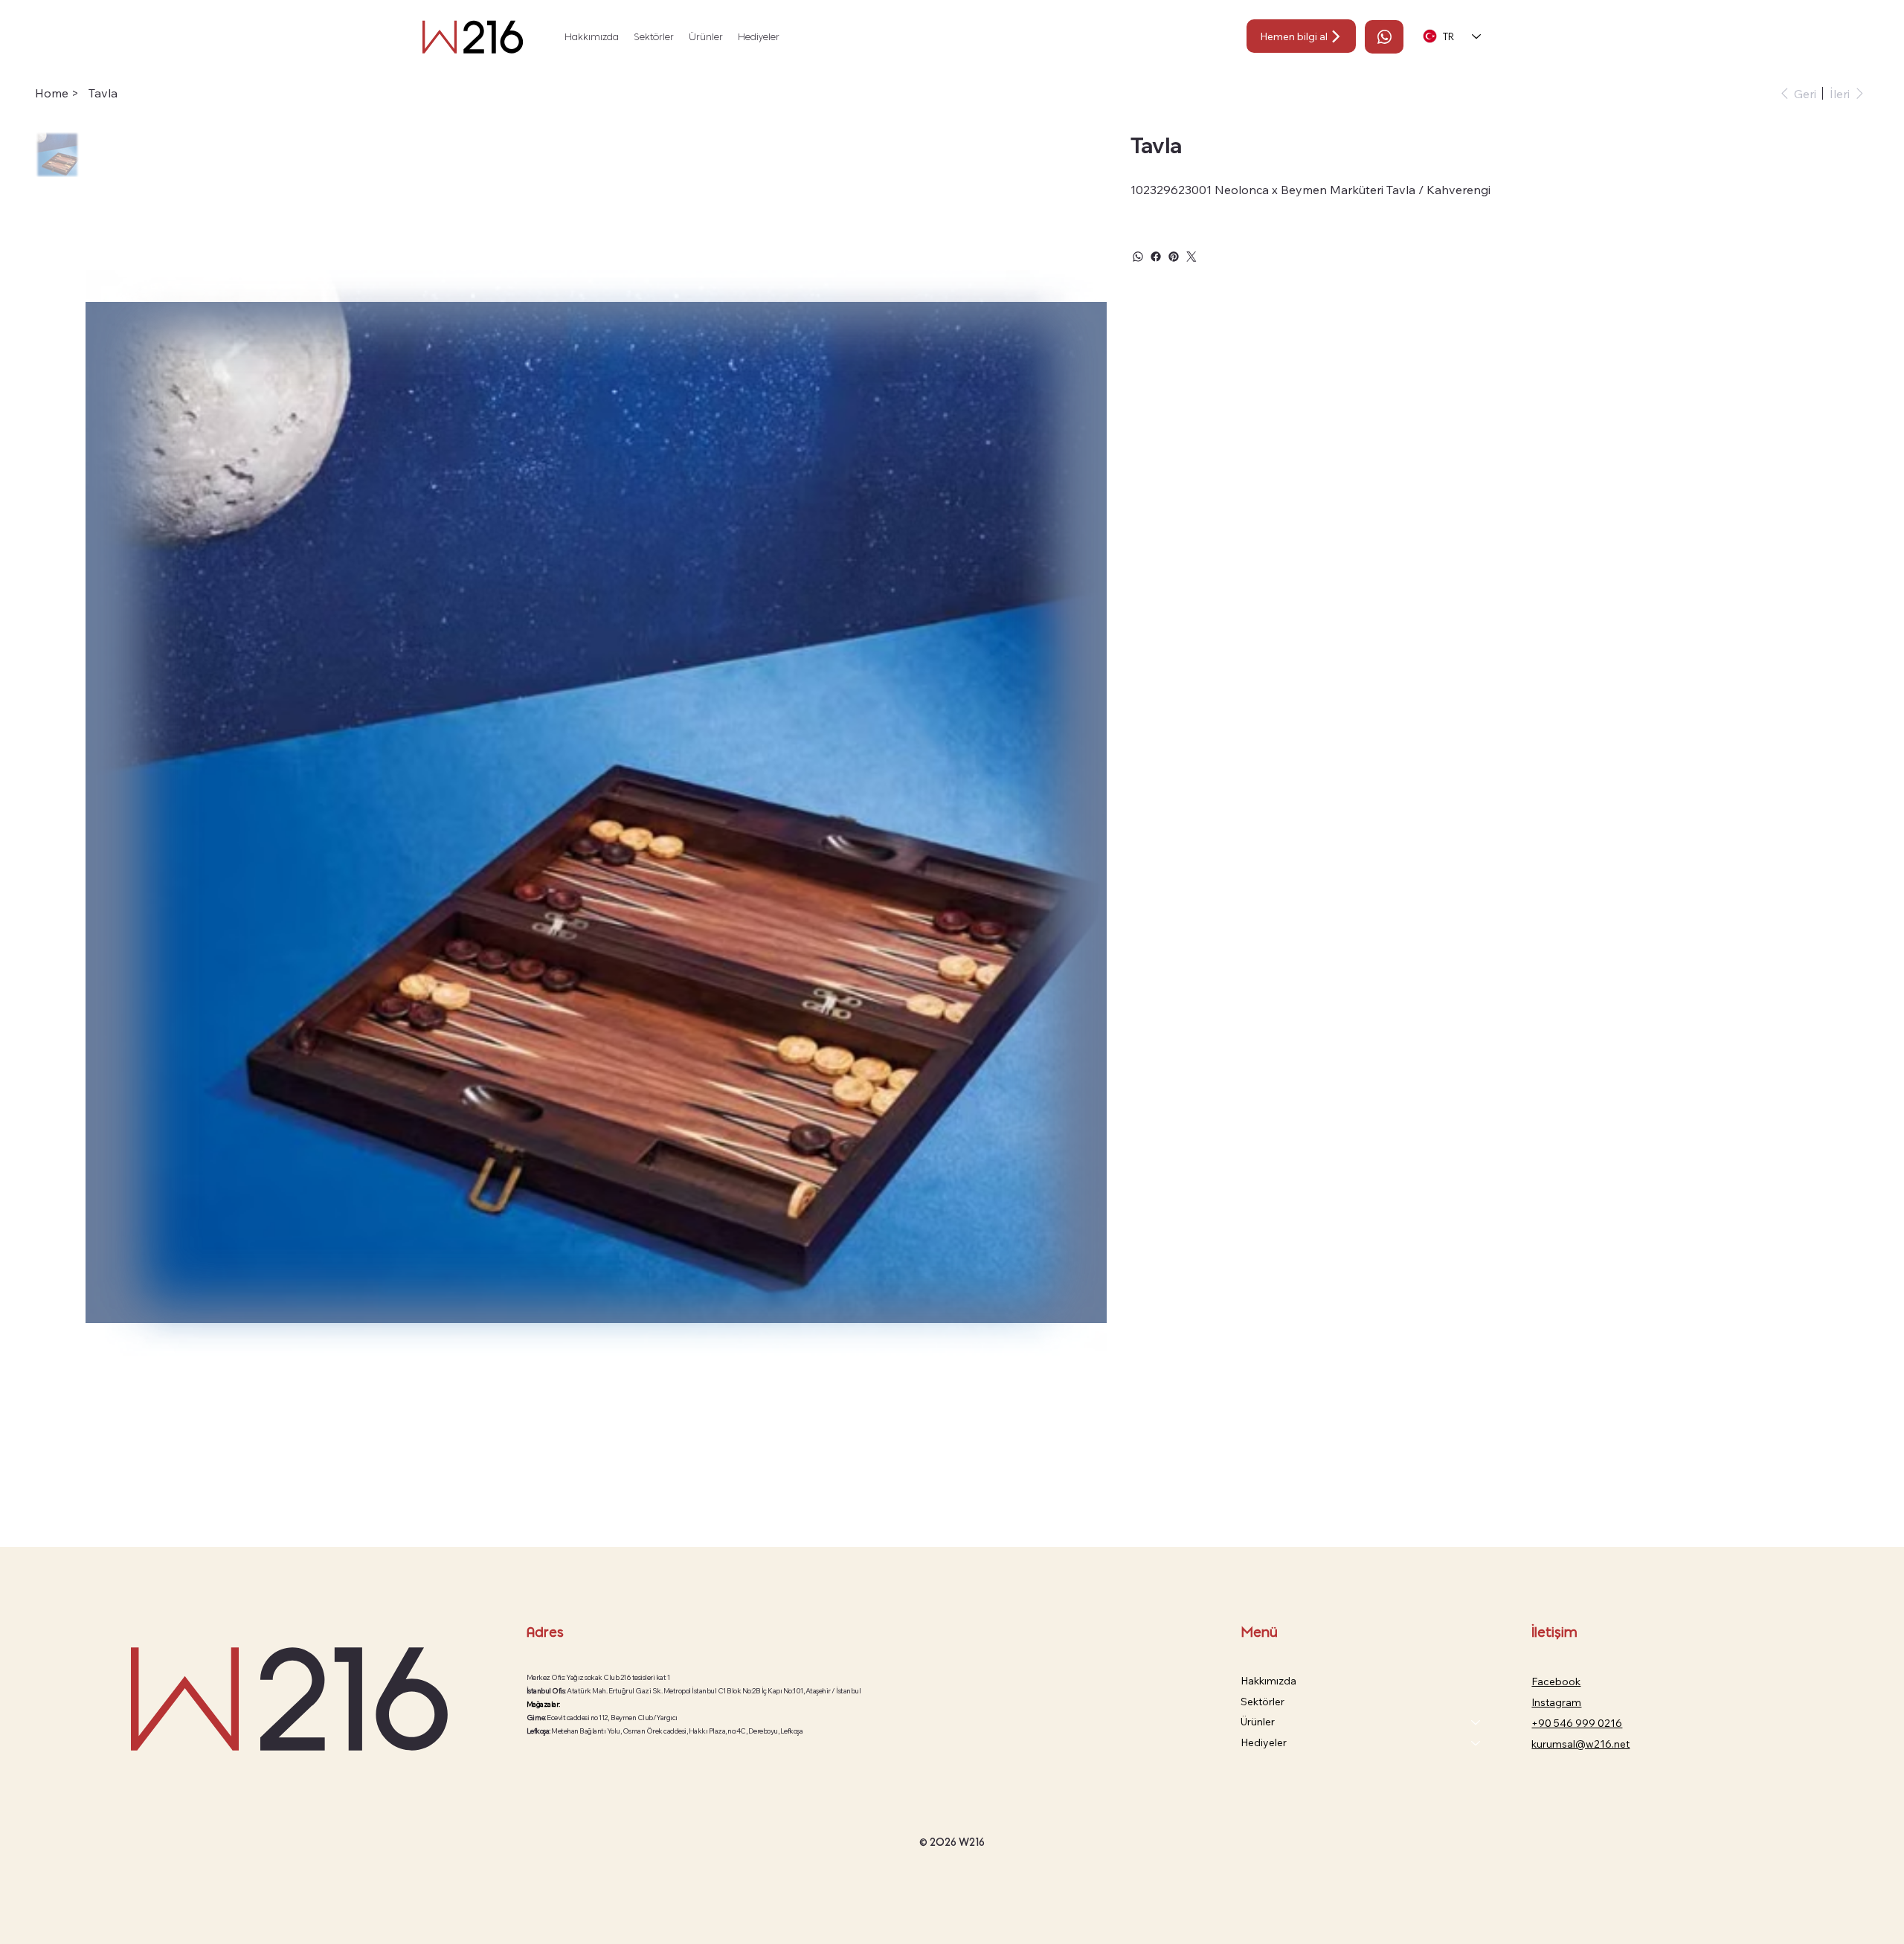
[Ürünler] (1476, 1722)
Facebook (1556, 1681)
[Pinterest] (1174, 257)
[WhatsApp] (1138, 257)
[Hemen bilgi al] (1384, 37)
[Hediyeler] (1476, 1743)
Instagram (1556, 1702)
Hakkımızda (1268, 1681)
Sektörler (1263, 1702)
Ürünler (1258, 1722)
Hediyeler (1264, 1742)
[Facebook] (1156, 257)
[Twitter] (1191, 257)
